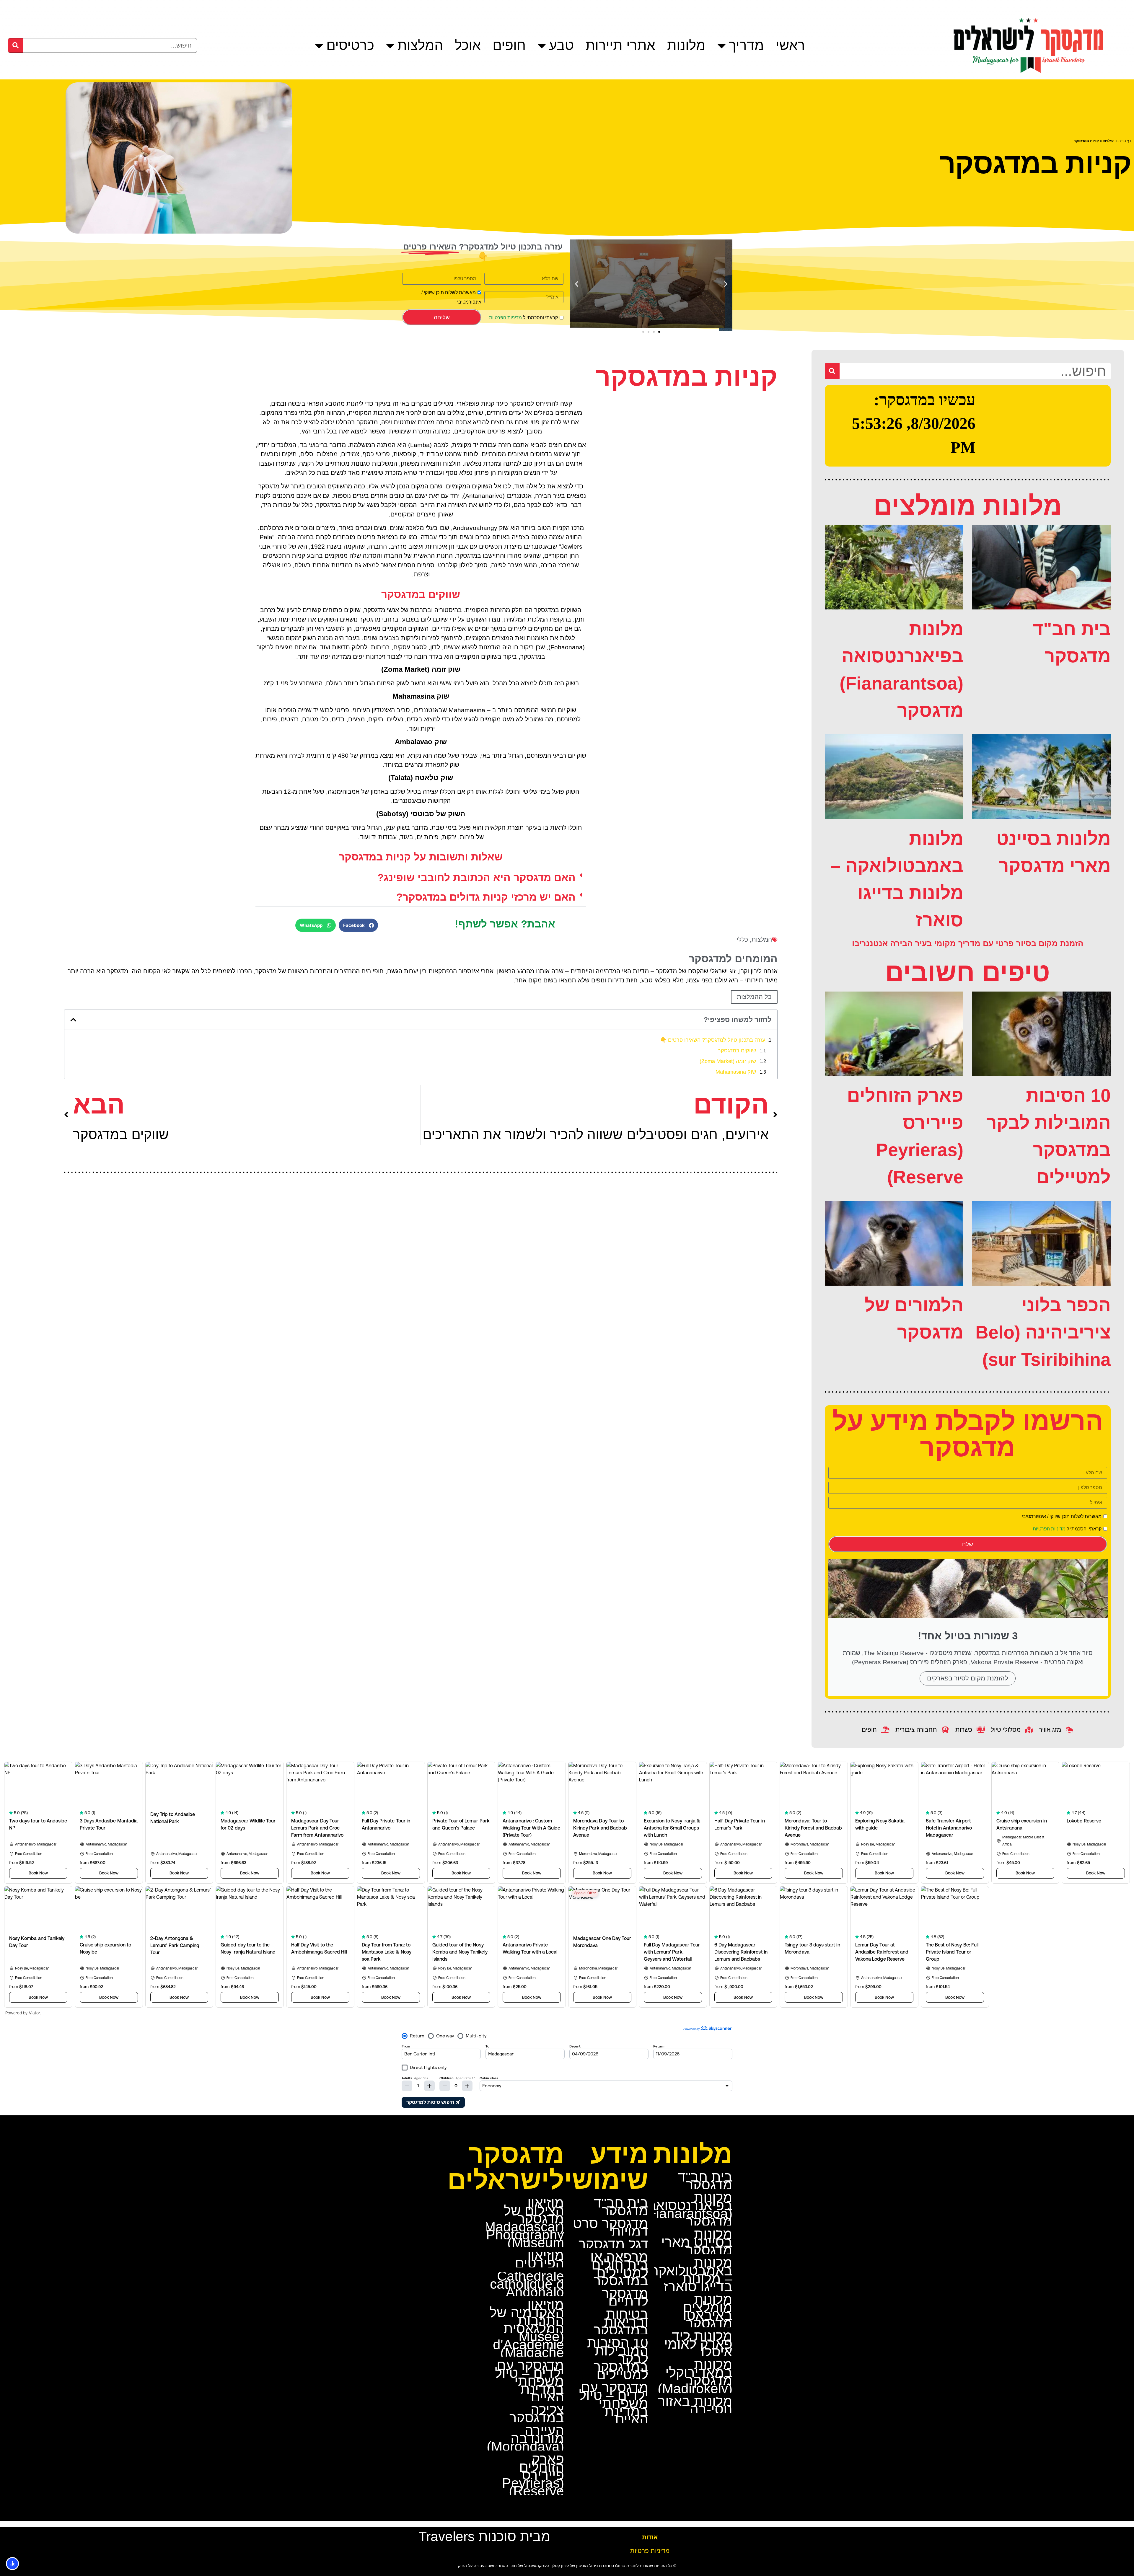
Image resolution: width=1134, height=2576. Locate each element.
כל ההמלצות (754, 997)
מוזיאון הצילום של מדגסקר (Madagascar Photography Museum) (524, 2223)
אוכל (468, 45)
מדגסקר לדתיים (625, 2297)
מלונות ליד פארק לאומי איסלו (698, 2344)
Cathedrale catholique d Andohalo (527, 2284)
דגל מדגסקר (613, 2244)
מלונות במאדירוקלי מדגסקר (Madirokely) (695, 2377)
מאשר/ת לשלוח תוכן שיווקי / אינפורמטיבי (1062, 1517)
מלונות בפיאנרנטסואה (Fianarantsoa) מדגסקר (688, 2209)
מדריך (746, 45)
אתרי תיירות (620, 45)
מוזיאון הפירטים (540, 2259)
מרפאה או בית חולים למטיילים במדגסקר (619, 2269)
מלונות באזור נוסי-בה (695, 2405)
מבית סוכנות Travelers (484, 2536)
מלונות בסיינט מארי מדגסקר (697, 2242)
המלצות (420, 45)
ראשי (790, 45)
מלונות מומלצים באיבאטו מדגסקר (708, 2311)
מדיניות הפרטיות (505, 318)
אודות (650, 2537)
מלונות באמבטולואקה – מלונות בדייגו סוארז (691, 2275)
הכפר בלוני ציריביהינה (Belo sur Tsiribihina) (1043, 1332)
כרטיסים (350, 45)
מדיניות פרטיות (650, 2551)
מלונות (686, 45)
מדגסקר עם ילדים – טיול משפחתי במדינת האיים (614, 2403)
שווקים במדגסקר (737, 1051)
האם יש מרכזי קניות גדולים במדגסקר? (486, 897)
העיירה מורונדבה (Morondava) (525, 2438)
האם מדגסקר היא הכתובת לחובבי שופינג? (476, 877)
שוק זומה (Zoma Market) (728, 1061)
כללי (742, 939)
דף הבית (1125, 141)
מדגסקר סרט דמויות (611, 2227)
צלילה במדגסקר (537, 2414)
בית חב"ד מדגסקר (705, 2181)
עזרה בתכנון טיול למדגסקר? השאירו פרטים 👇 (713, 1040)
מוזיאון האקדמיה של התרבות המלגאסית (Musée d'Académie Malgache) (527, 2329)
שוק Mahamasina (736, 1072)
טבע (561, 45)
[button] (726, 284)
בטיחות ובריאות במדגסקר (621, 2322)
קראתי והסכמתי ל (523, 318)
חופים (509, 45)
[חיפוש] (16, 45)
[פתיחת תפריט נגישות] (12, 2564)
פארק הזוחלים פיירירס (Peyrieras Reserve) (533, 2475)
